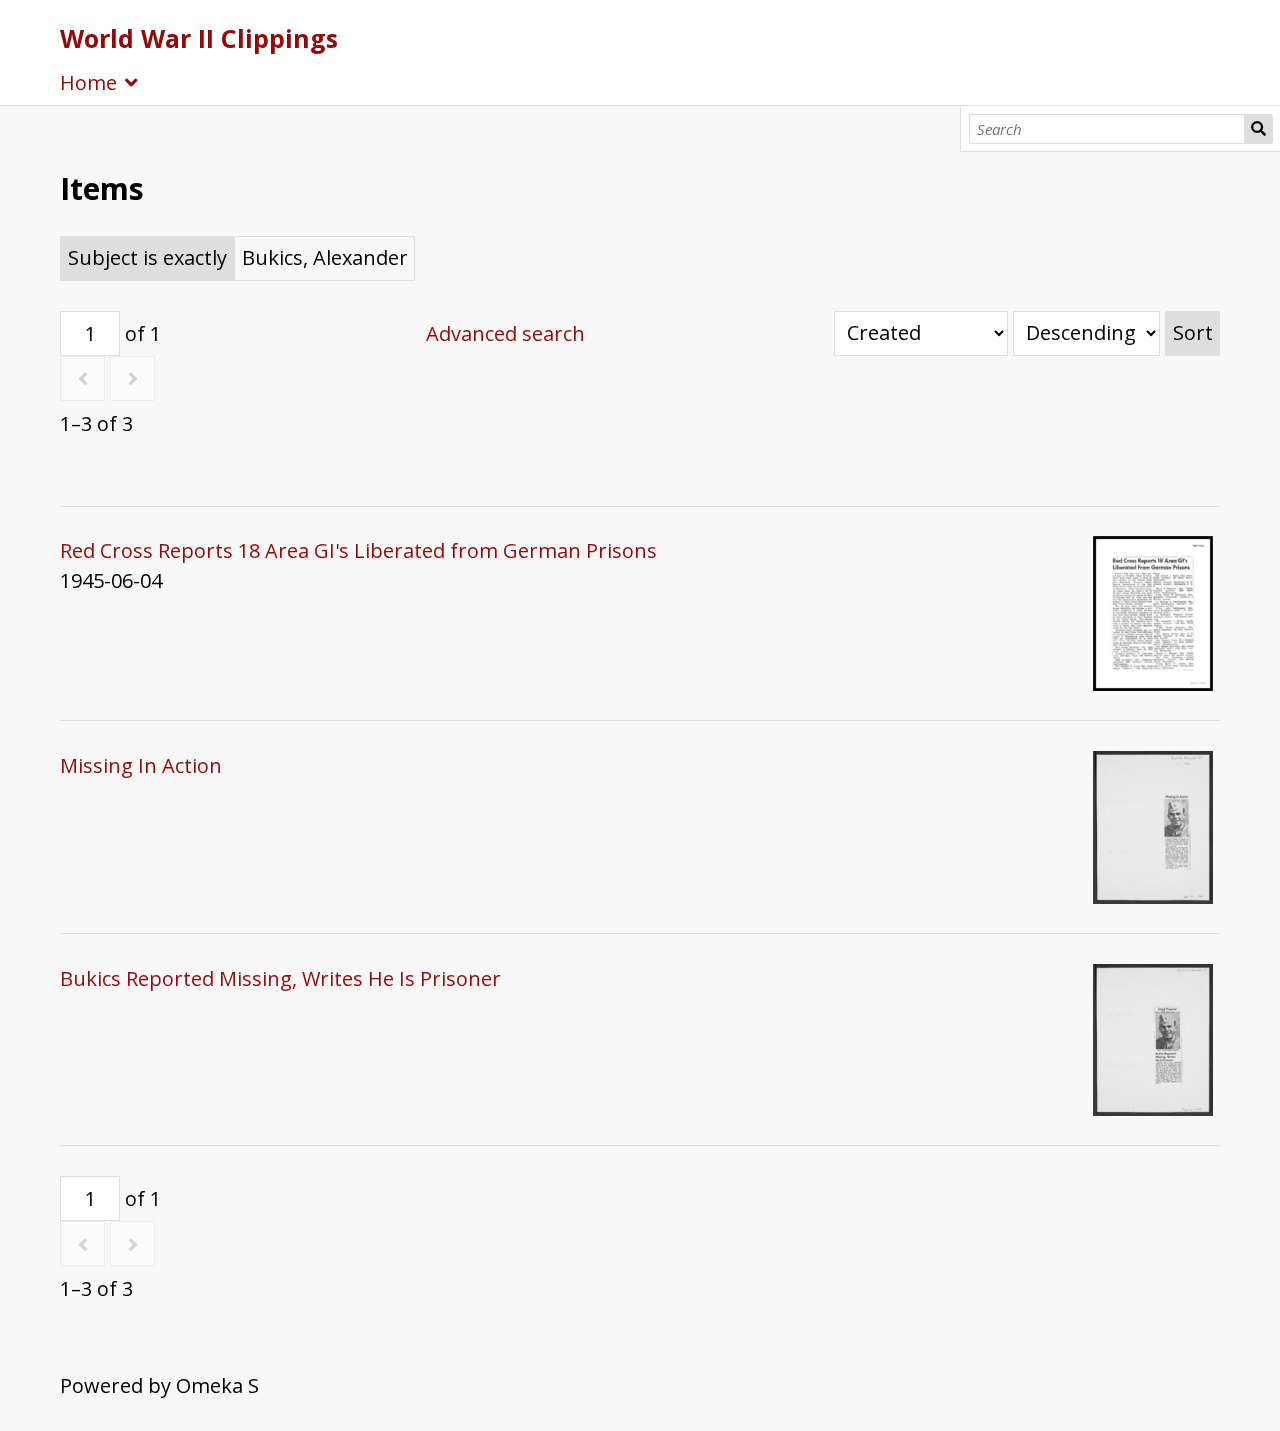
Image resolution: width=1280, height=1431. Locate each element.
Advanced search (505, 333)
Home (88, 82)
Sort (1193, 332)
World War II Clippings (199, 38)
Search (1258, 129)
